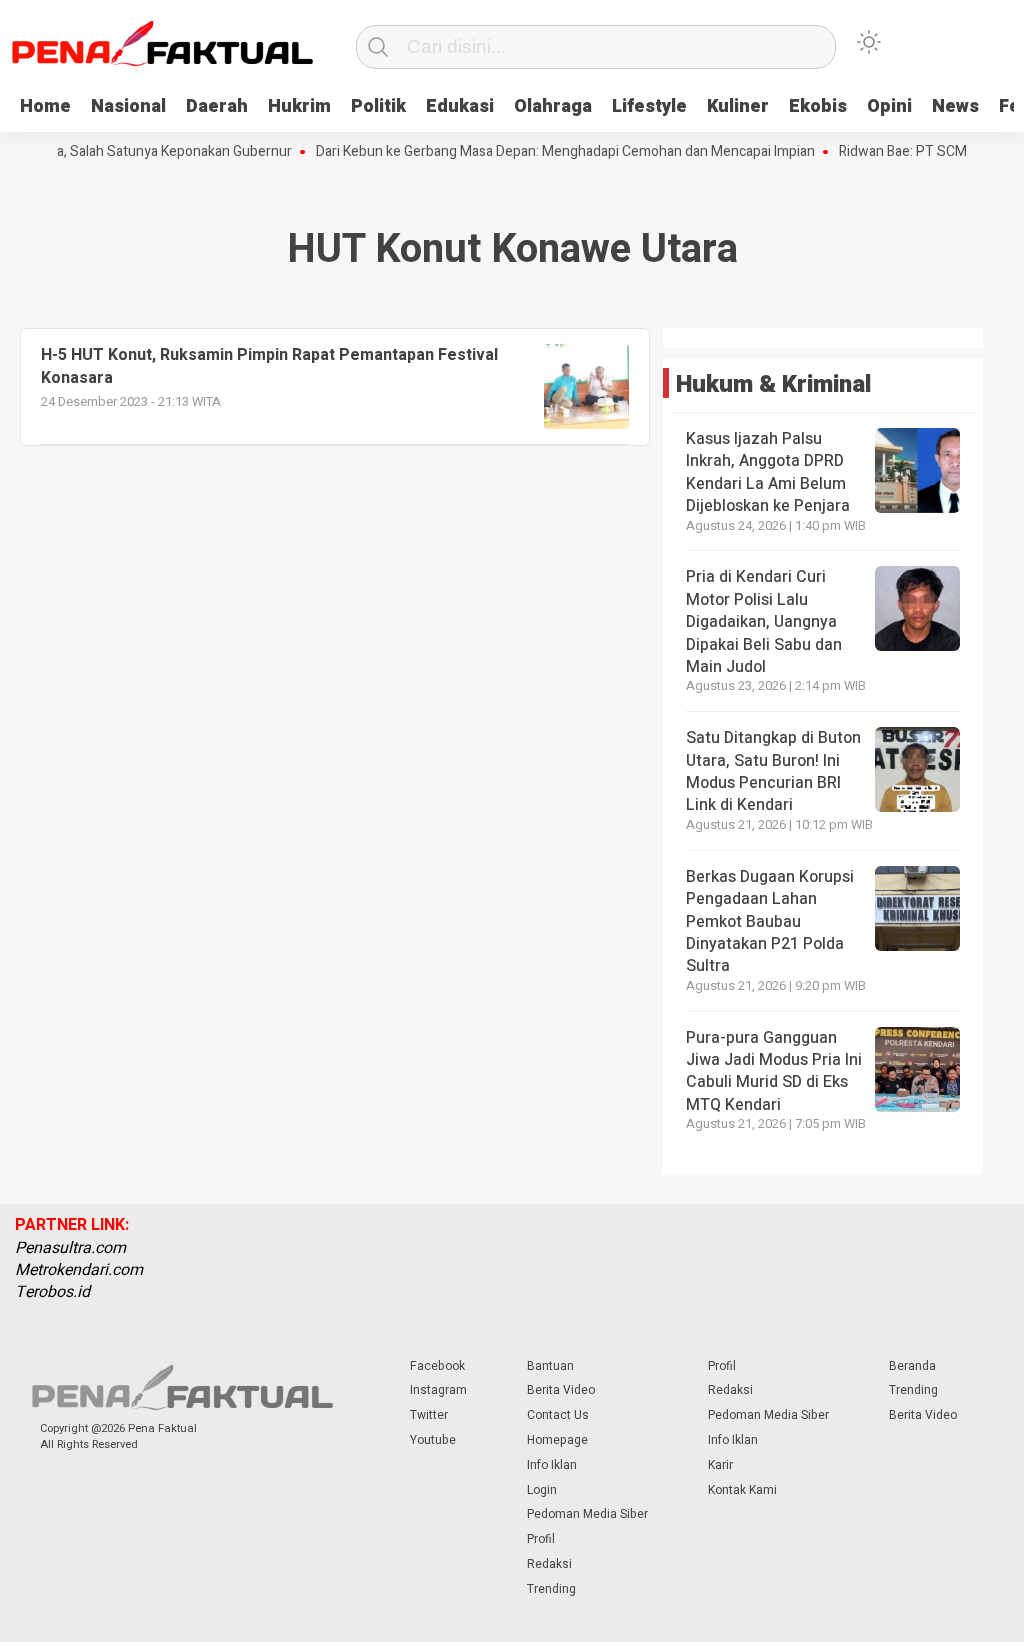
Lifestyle (649, 106)
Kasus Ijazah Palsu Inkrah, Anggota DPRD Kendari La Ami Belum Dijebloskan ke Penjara (768, 472)
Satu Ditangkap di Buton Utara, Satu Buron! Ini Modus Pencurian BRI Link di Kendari (773, 771)
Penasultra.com (70, 1248)
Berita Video (561, 1390)
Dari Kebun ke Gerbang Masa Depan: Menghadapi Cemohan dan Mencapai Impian (545, 152)
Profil (541, 1539)
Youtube (433, 1440)
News (955, 106)
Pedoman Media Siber (587, 1514)
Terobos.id (52, 1292)
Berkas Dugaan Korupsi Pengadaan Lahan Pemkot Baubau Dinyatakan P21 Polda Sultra (770, 922)
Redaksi (549, 1564)
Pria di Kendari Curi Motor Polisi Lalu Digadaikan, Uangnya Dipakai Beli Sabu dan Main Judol (764, 622)
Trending (551, 1589)
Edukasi (460, 106)
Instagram (438, 1390)
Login (542, 1490)
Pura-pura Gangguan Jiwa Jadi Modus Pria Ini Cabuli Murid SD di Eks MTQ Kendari (774, 1071)
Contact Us (558, 1415)
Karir (720, 1465)
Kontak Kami (742, 1490)
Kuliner (738, 106)
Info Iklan (552, 1465)
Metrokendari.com (79, 1270)
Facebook (437, 1366)
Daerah (217, 106)
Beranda (912, 1366)
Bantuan (550, 1366)
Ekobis (818, 106)
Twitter (429, 1415)
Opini (889, 106)
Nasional (128, 106)
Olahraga (553, 106)
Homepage (557, 1440)
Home (45, 106)
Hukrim (299, 106)
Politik (378, 106)
